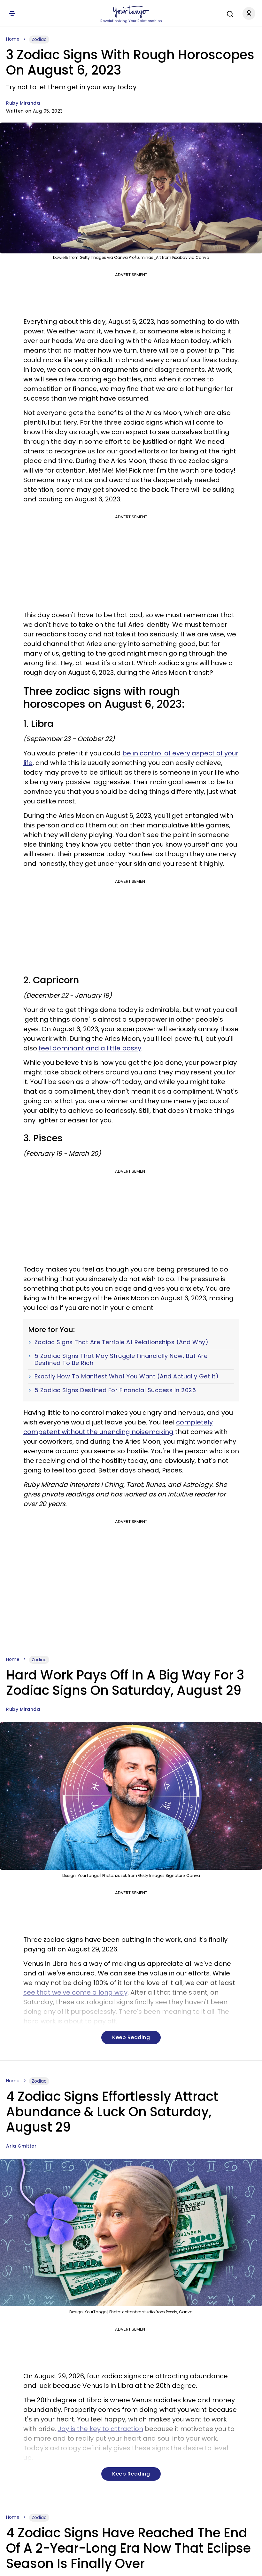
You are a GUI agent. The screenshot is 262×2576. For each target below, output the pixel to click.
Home (13, 39)
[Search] (228, 13)
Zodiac (39, 39)
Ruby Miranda (23, 103)
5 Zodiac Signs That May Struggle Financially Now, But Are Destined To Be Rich (121, 1359)
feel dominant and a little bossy (90, 1048)
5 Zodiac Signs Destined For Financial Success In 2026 (115, 1390)
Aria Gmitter (21, 2146)
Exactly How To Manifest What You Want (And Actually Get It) (127, 1376)
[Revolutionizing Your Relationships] (131, 12)
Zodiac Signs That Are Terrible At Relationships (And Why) (122, 1342)
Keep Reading (131, 2037)
